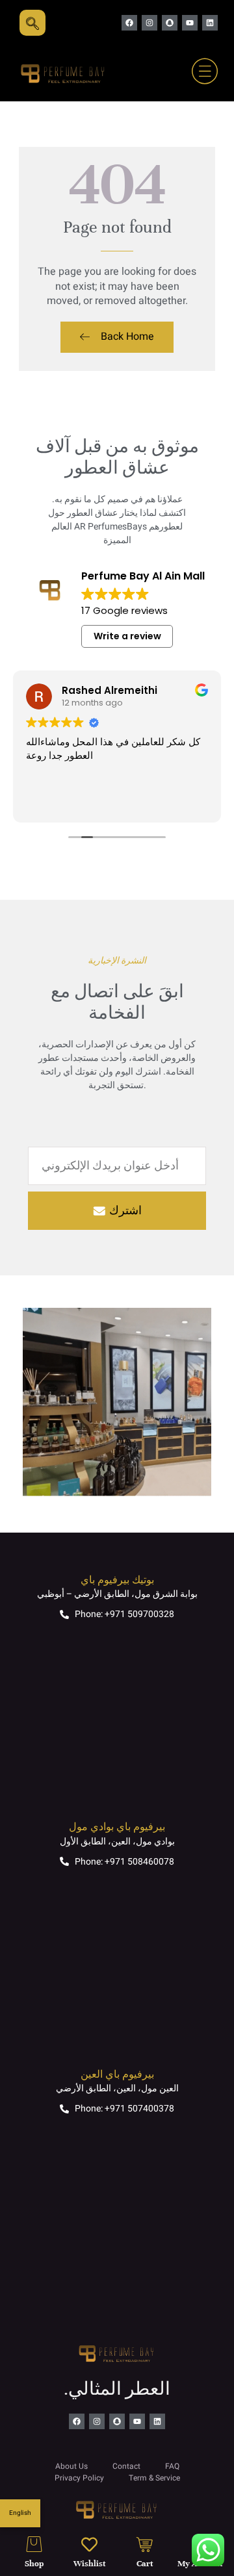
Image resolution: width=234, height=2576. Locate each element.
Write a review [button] (127, 636)
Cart (145, 2564)
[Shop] (34, 2544)
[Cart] (145, 2544)
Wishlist (90, 2564)
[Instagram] (149, 23)
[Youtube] (190, 23)
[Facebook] (129, 23)
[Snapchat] (170, 23)
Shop (34, 2564)
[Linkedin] (210, 23)
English (20, 2513)
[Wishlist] (89, 2544)
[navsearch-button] (32, 23)
